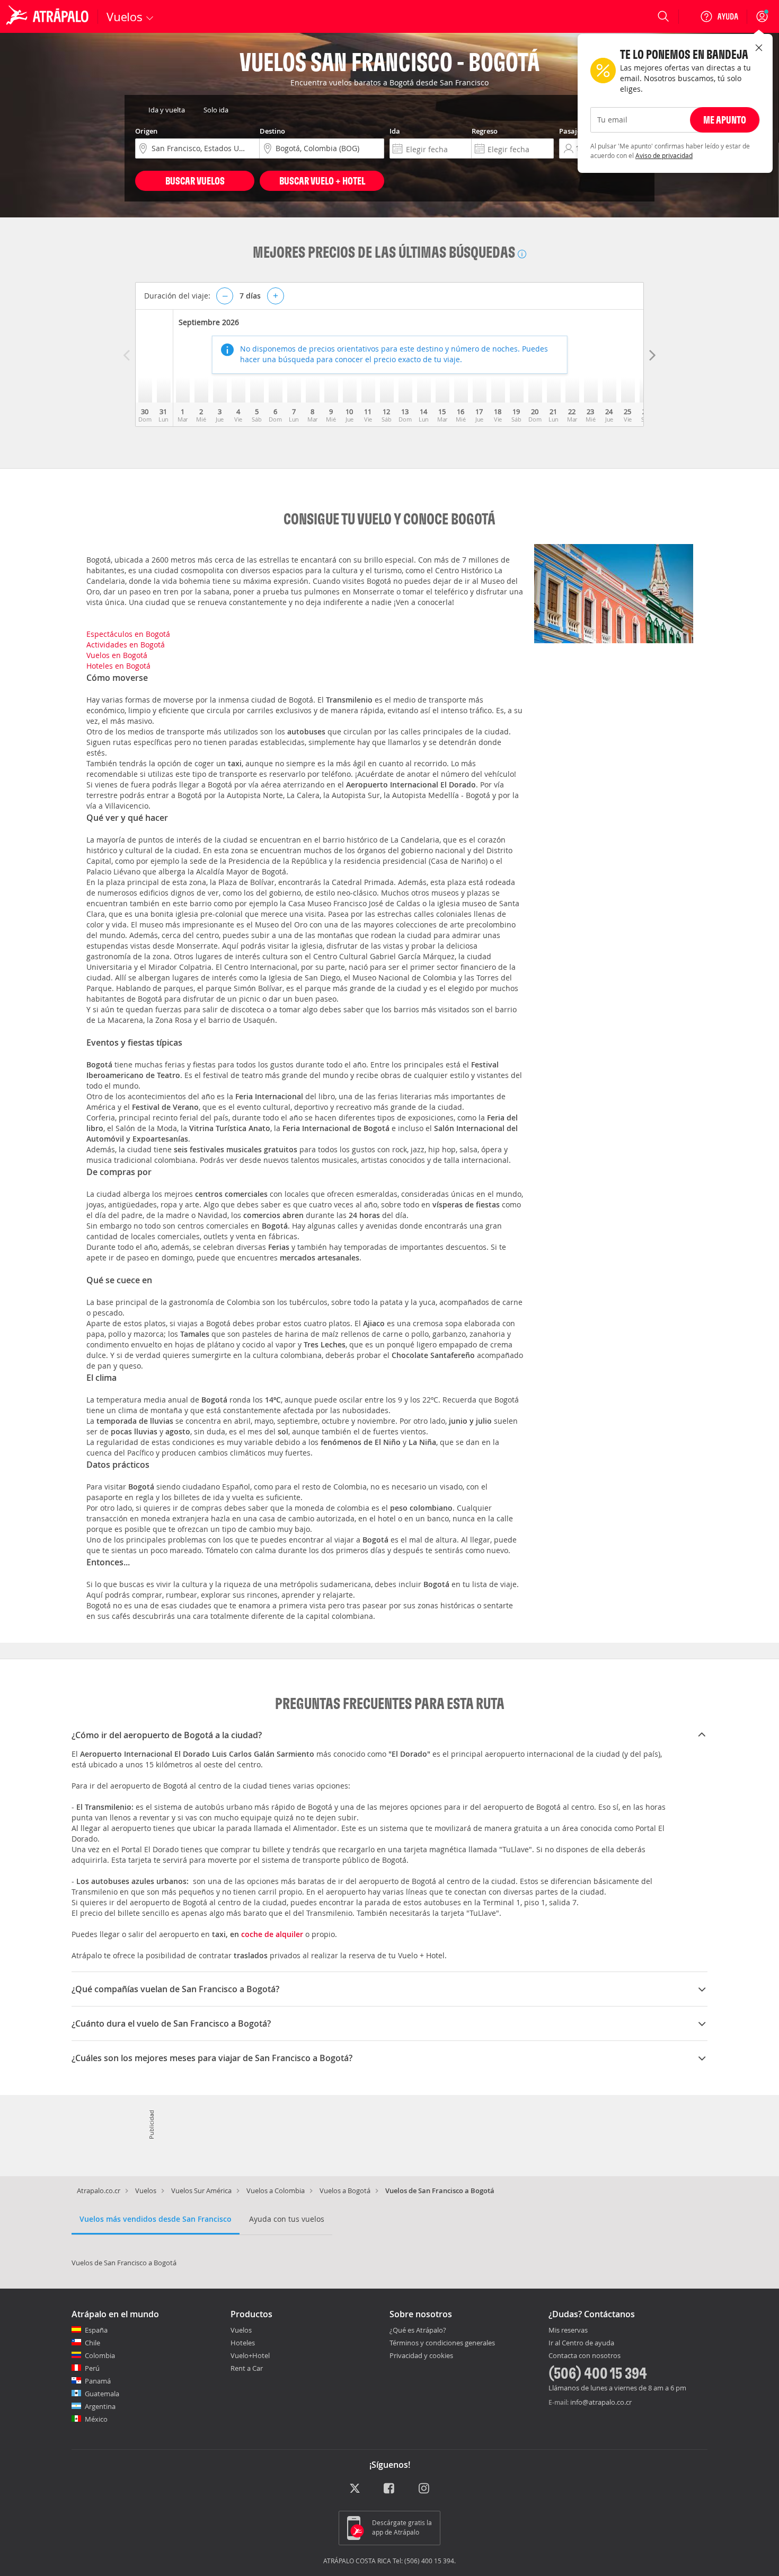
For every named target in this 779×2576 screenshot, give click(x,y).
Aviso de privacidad (664, 155)
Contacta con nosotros (585, 2356)
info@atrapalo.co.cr (601, 2402)
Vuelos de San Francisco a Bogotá (124, 2263)
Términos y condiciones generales (442, 2343)
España (96, 2330)
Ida (395, 131)
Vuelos (146, 2191)
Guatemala (102, 2394)
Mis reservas (568, 2330)
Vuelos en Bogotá (117, 655)
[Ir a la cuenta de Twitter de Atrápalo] (355, 2489)
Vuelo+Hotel (250, 2355)
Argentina (100, 2406)
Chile (92, 2343)
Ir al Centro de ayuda (581, 2343)
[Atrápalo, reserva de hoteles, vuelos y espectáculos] (49, 16)
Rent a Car (247, 2368)
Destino (272, 131)
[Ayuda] (719, 16)
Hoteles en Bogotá (118, 666)
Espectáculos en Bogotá (128, 634)
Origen (146, 131)
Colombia (100, 2355)
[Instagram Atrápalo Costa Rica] (425, 2489)
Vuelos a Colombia (276, 2191)
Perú (92, 2368)
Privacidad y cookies (421, 2355)
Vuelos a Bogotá (345, 2191)
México (96, 2419)
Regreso (485, 131)
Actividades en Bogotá (126, 645)
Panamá (98, 2381)
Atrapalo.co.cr (99, 2191)
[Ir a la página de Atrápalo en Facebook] (390, 2489)
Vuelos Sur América (201, 2191)
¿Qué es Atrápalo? (418, 2330)
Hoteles (243, 2343)
